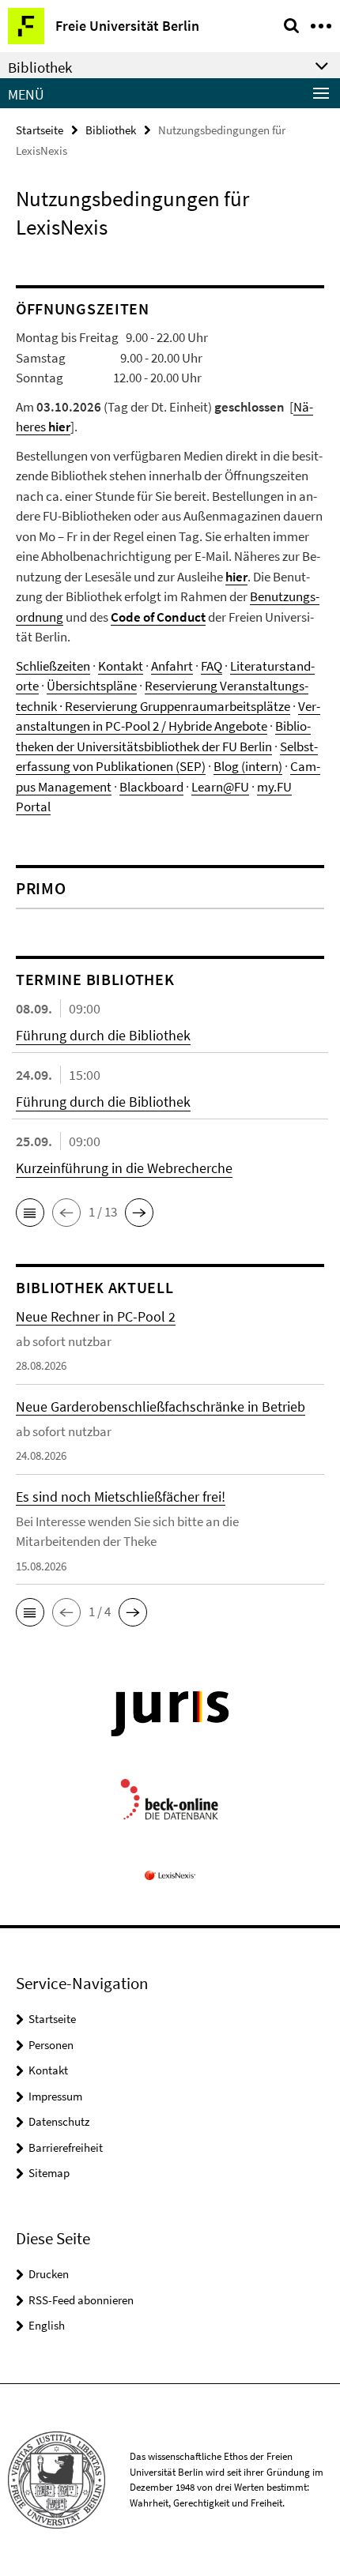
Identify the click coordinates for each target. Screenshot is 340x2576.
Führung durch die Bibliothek (103, 1035)
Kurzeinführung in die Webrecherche (124, 1168)
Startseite (40, 130)
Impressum (55, 2096)
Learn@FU (220, 787)
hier (236, 577)
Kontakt (121, 666)
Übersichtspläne (92, 686)
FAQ (212, 666)
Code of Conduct (158, 617)
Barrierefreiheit (66, 2147)
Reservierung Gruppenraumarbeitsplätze (178, 706)
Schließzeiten (53, 666)
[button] (30, 1213)
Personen (51, 2045)
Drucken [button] (49, 2274)
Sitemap (49, 2173)
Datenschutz (59, 2121)
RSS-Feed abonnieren (81, 2300)
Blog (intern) (248, 766)
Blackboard (151, 787)
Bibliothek (111, 130)
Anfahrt (172, 666)
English (47, 2325)
